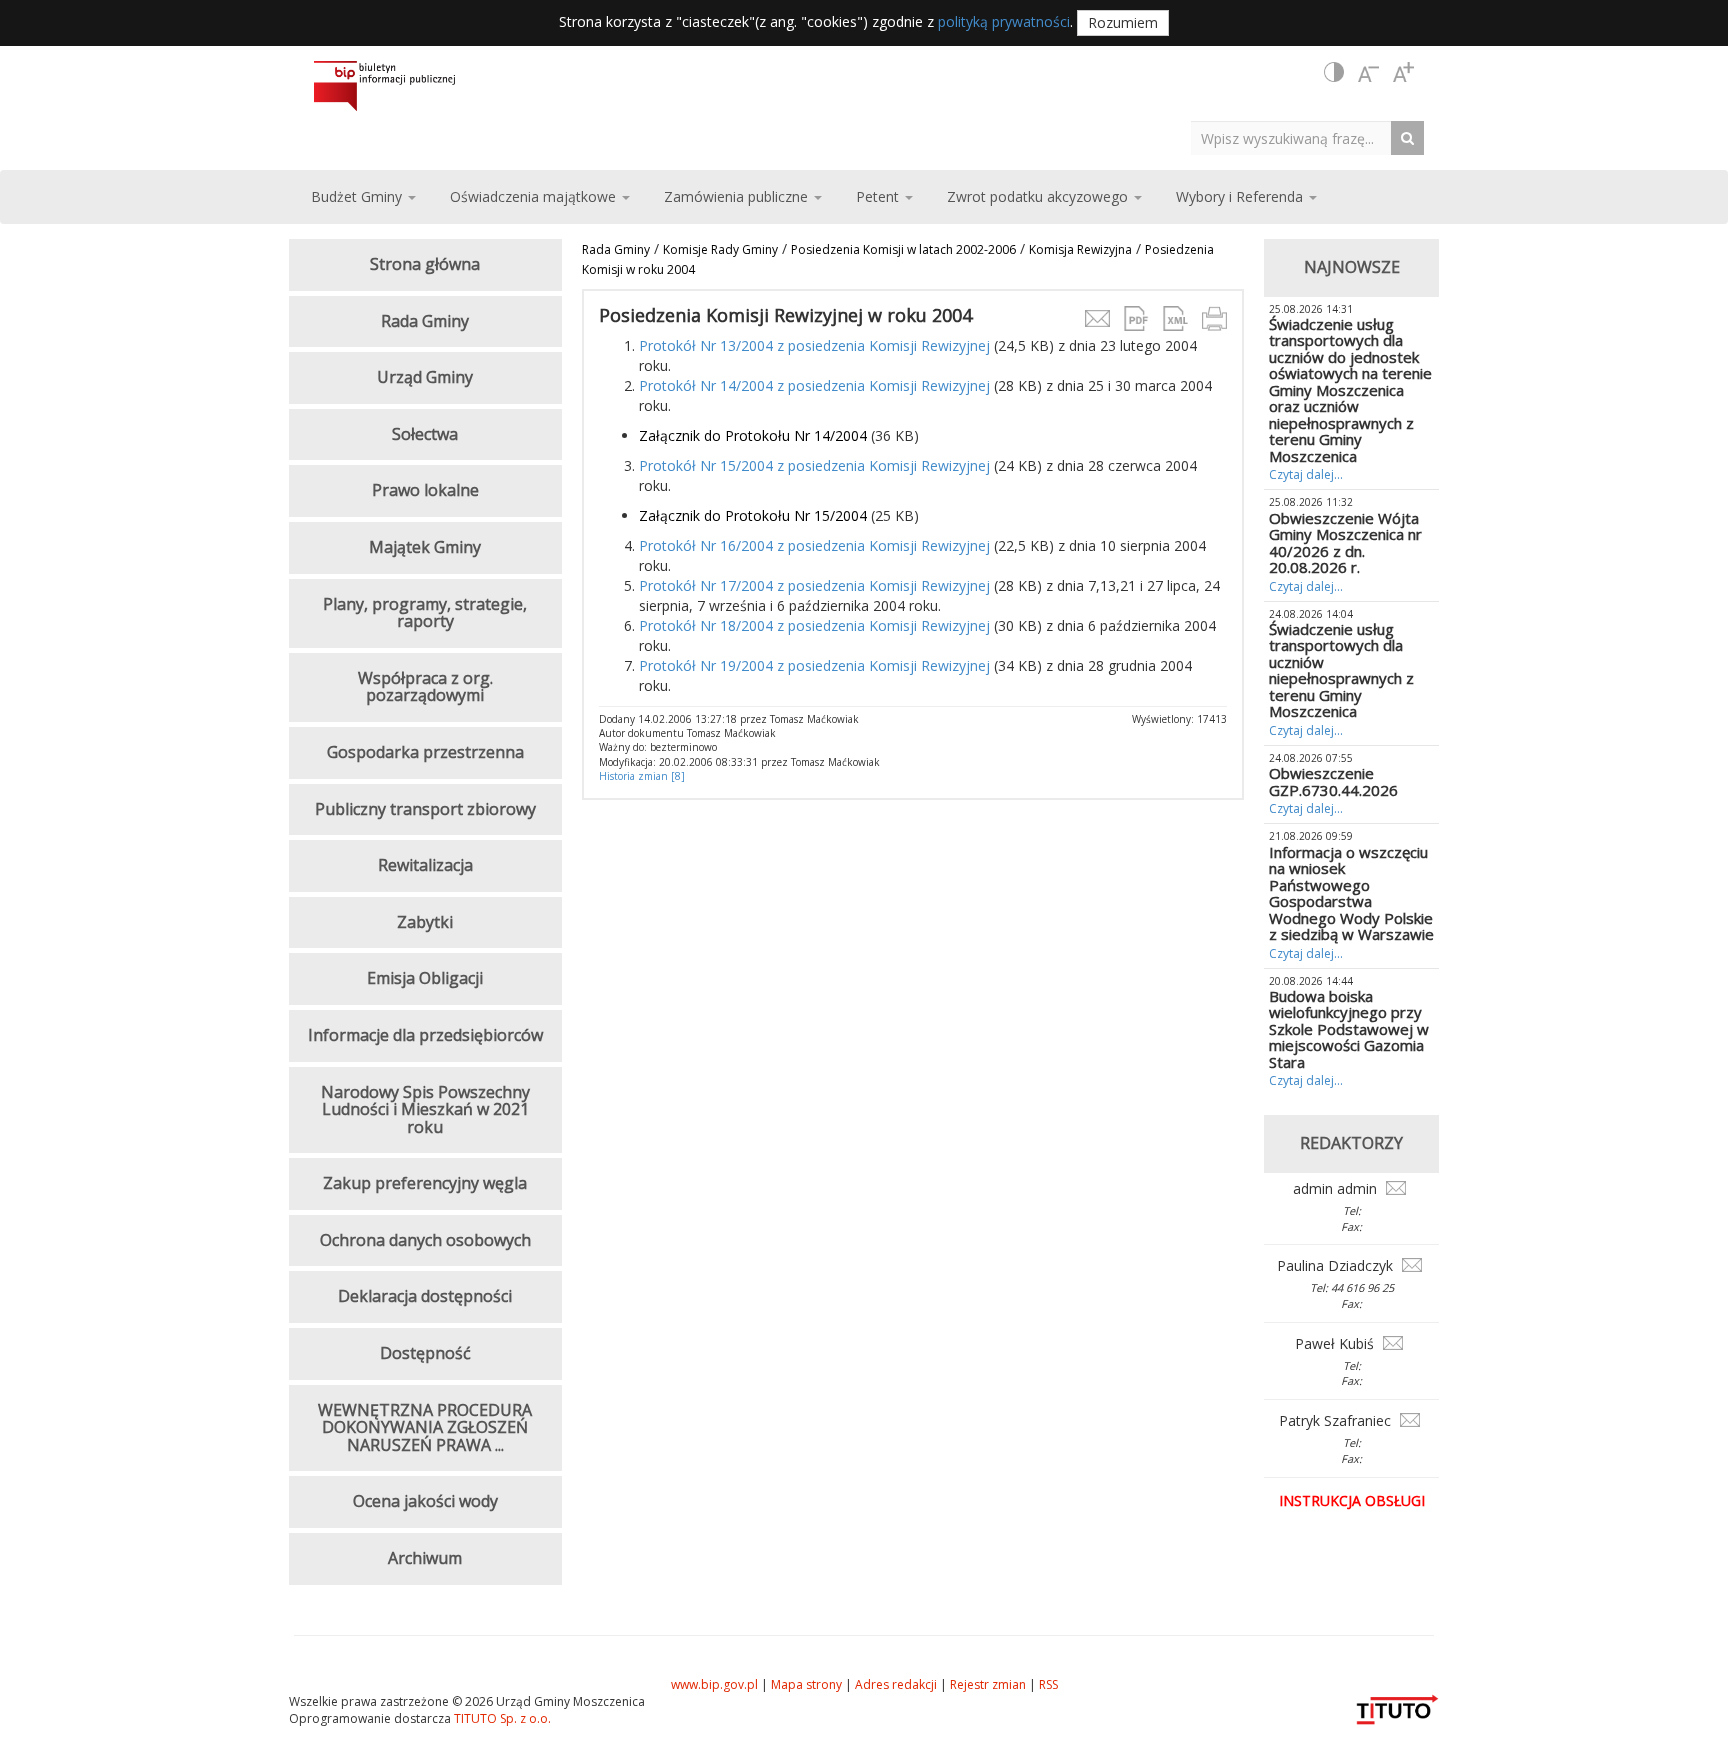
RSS (1048, 1684)
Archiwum (425, 1558)
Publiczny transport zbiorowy (425, 809)
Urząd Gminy (425, 377)
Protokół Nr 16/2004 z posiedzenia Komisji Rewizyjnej (814, 545)
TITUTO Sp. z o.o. (501, 1718)
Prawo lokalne (425, 490)
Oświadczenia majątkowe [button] (535, 196)
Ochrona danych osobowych (425, 1240)
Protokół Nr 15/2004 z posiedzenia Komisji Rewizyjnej (814, 465)
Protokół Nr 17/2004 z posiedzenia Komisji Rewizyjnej (814, 585)
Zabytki (425, 922)
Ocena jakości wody (425, 1501)
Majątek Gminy (425, 547)
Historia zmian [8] (642, 776)
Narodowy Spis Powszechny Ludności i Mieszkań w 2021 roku (425, 1109)
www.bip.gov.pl (714, 1684)
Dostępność (425, 1353)
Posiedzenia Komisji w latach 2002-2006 (903, 249)
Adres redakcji (896, 1684)
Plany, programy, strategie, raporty (425, 613)
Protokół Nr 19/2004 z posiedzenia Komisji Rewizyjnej (814, 665)
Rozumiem (1123, 22)
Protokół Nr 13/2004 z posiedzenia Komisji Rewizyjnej (814, 345)
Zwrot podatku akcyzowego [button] (1039, 196)
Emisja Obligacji (425, 978)
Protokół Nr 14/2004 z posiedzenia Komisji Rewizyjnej (814, 385)
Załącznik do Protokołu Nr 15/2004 (753, 515)
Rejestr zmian (988, 1684)
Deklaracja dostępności (425, 1296)
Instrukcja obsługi (1352, 1500)
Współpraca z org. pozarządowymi (425, 687)
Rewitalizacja (425, 865)
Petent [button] (879, 196)
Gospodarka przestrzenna (425, 752)
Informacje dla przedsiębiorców (425, 1035)
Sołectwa (425, 434)
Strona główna (425, 264)
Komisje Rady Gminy (720, 249)
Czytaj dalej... (1306, 474)
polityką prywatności (1004, 21)
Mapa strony (806, 1684)
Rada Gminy (616, 249)
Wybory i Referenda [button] (1241, 196)
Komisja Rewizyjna (1080, 249)
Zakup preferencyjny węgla (425, 1183)
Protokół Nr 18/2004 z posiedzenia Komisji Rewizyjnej (814, 625)
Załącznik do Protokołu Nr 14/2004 (753, 435)
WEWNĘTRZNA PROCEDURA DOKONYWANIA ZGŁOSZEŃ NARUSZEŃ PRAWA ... (425, 1427)
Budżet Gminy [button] (358, 196)
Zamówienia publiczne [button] (738, 196)
